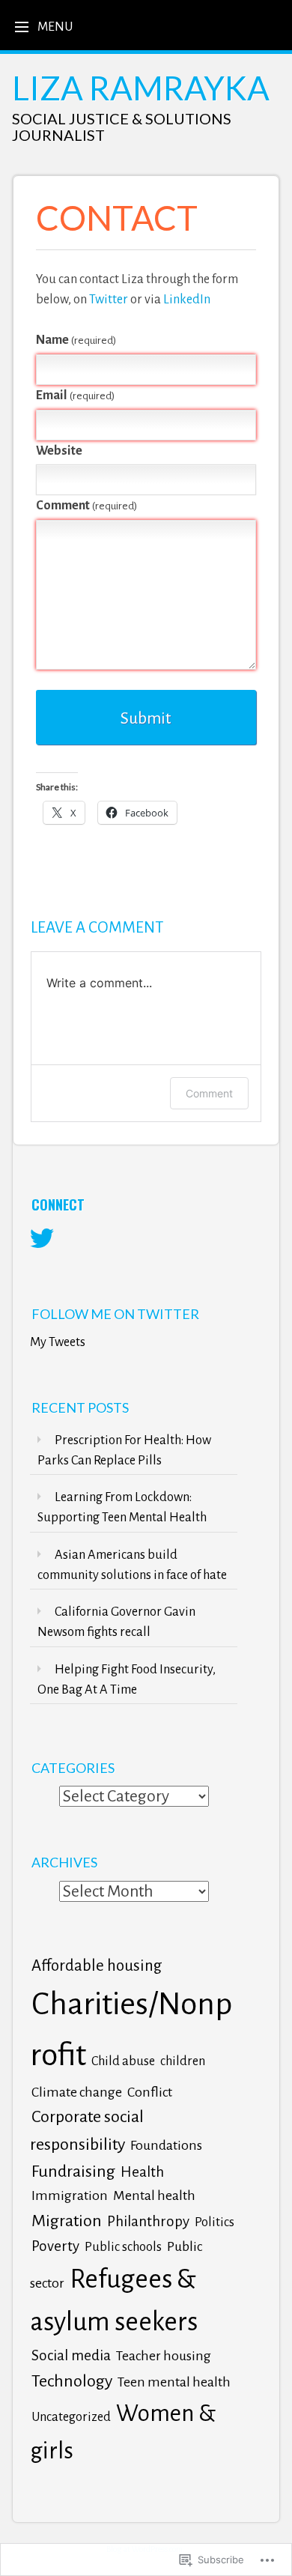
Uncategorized (71, 2417)
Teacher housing (164, 2356)
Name (77, 340)
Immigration (70, 2195)
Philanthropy (148, 2221)
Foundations (166, 2145)
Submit (146, 718)
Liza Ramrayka (141, 88)
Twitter (109, 299)
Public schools (123, 2247)
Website (59, 451)
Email (76, 395)
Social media (71, 2355)
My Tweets (58, 1342)
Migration (67, 2221)
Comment (87, 505)
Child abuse (123, 2061)
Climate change (77, 2092)
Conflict (150, 2092)
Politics (215, 2222)
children (183, 2061)
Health (142, 2172)
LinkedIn (187, 299)
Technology (72, 2381)
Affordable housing (97, 1966)
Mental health (154, 2195)
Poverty (55, 2246)
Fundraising (73, 2172)
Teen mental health (174, 2382)
